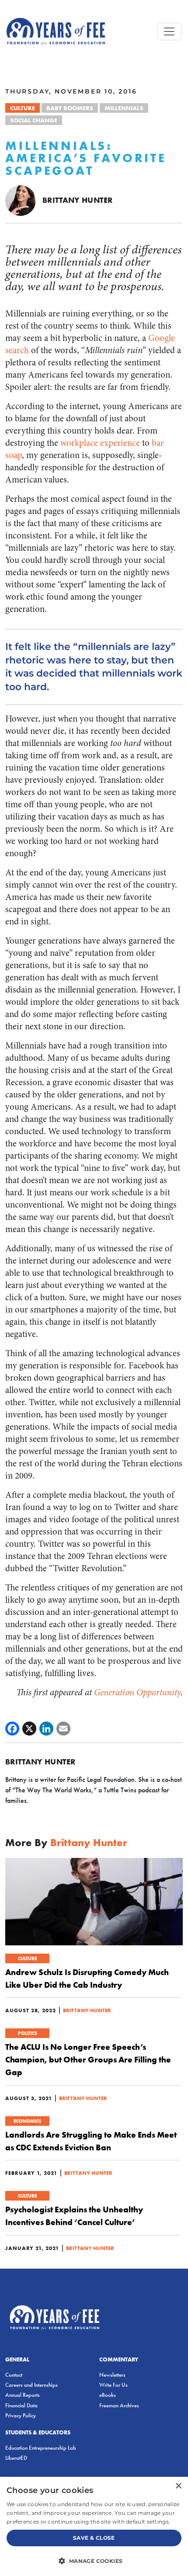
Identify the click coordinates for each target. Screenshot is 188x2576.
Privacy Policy (21, 2415)
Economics (27, 2121)
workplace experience (100, 443)
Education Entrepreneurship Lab (41, 2448)
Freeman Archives (119, 2405)
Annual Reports (23, 2395)
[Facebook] (12, 1729)
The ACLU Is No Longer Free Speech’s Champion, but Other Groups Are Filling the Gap (88, 2059)
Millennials (124, 108)
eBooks (108, 2395)
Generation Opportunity (137, 1692)
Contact (14, 2375)
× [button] (178, 2486)
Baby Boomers (70, 108)
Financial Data (21, 2405)
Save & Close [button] (94, 2538)
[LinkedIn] (46, 1729)
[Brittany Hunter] (21, 200)
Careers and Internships (31, 2385)
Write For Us (113, 2385)
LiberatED (16, 2458)
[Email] (63, 1729)
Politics (28, 2033)
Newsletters (112, 2375)
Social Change (34, 120)
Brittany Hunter (77, 200)
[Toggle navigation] (169, 31)
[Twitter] (29, 1729)
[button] (94, 2561)
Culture (23, 108)
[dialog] (94, 2526)
